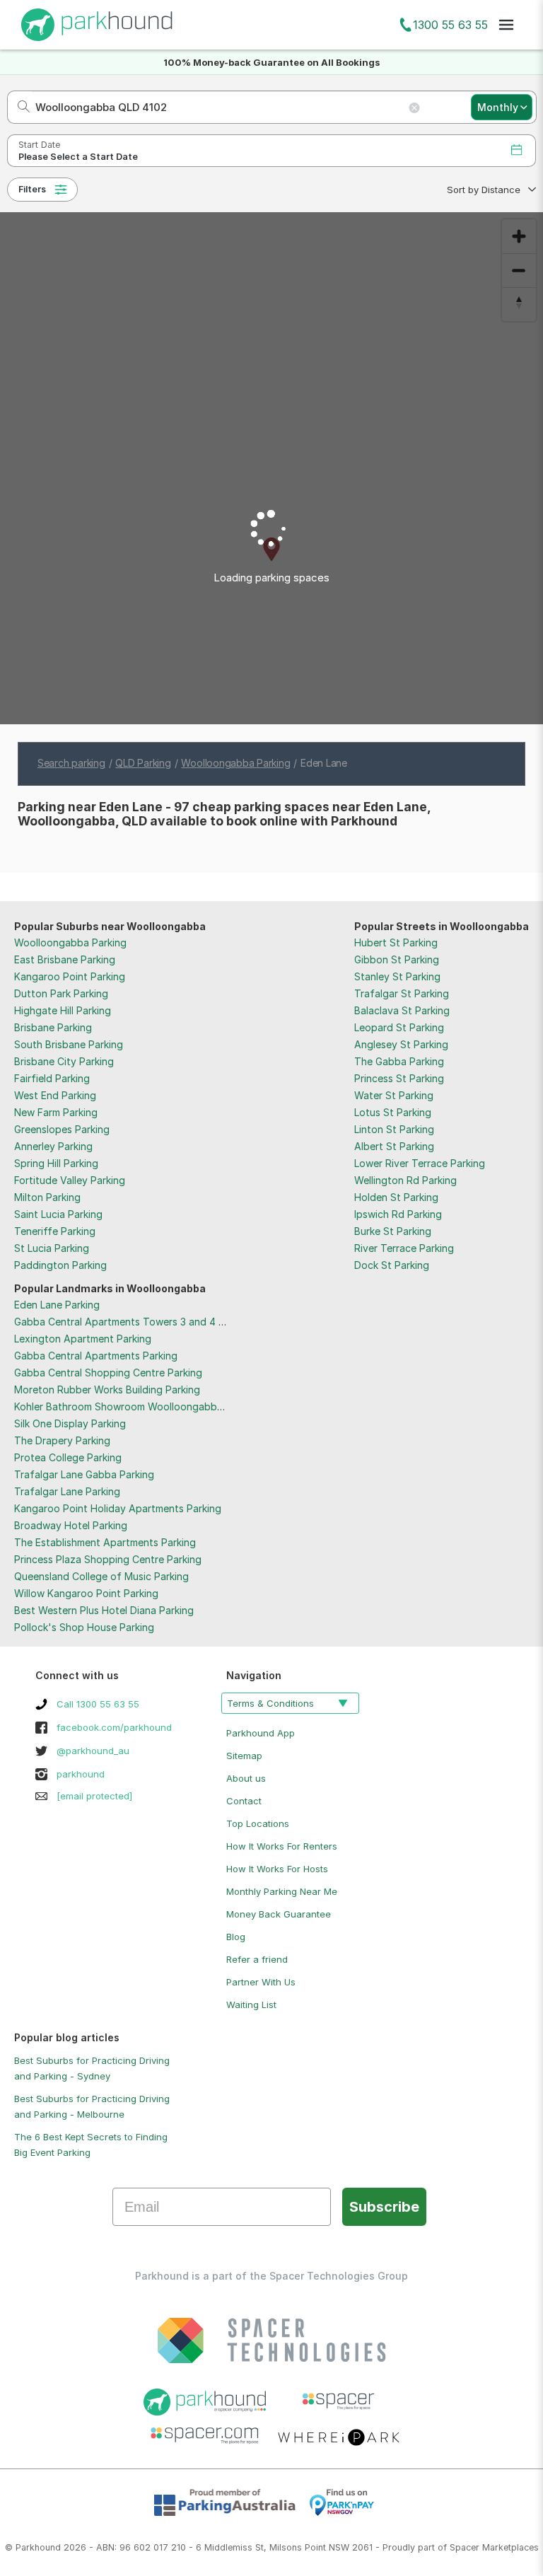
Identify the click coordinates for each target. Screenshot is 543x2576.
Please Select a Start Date (78, 157)
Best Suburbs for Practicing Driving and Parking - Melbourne (92, 2106)
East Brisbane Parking (65, 959)
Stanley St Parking (397, 976)
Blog (236, 1937)
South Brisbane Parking (69, 1044)
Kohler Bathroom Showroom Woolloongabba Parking (137, 1406)
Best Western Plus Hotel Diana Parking (104, 1610)
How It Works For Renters (282, 1846)
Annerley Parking (53, 1146)
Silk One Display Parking (70, 1423)
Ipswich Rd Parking (398, 1214)
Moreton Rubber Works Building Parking (107, 1389)
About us (246, 1778)
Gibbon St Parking (397, 959)
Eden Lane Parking (57, 1305)
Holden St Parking (396, 1197)
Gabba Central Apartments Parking (96, 1356)
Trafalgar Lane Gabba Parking (84, 1474)
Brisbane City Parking (64, 1061)
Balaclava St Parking (402, 1010)
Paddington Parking (60, 1265)
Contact (244, 1801)
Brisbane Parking (53, 1027)
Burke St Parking (393, 1231)
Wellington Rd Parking (405, 1180)
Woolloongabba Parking (70, 942)
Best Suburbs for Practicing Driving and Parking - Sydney (92, 2068)
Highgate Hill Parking (63, 1010)
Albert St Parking (394, 1146)
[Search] (19, 107)
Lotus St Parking (393, 1112)
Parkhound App (261, 1733)
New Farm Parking (56, 1112)
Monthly (498, 107)
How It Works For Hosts (277, 1869)
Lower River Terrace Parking (420, 1163)
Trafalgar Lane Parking (67, 1491)
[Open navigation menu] (506, 25)
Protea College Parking (68, 1457)
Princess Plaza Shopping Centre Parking (108, 1559)
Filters (32, 189)
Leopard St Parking (399, 1027)
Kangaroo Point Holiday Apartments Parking (118, 1508)
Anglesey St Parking (401, 1044)
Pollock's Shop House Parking (84, 1627)
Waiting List (251, 2004)
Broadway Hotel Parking (71, 1525)
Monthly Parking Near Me (282, 1891)
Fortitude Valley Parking (70, 1180)
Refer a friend (257, 1959)
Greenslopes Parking (62, 1129)
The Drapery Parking (62, 1440)
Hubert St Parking (396, 942)
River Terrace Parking (404, 1248)
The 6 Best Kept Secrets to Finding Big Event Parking (91, 2145)
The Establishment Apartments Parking (105, 1542)
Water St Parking (394, 1095)
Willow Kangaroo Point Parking (86, 1593)
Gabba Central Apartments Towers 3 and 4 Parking (134, 1322)
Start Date (39, 145)
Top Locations (258, 1823)
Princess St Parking (399, 1078)
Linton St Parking (394, 1129)
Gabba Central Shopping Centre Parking (108, 1373)
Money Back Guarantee (279, 1914)
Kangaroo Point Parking (70, 976)
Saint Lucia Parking (58, 1214)
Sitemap (244, 1756)
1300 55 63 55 (450, 25)
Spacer (465, 2547)
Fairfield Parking (52, 1078)
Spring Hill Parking (56, 1163)
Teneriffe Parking (55, 1231)
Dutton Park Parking (61, 993)
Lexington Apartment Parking (83, 1339)
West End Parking (55, 1095)
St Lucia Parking (52, 1248)
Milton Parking (47, 1197)
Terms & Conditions (270, 1703)
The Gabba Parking (399, 1061)
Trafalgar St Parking (402, 993)
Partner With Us (261, 1982)
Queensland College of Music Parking (101, 1576)
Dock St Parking (392, 1265)
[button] (490, 190)
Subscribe (384, 2207)
